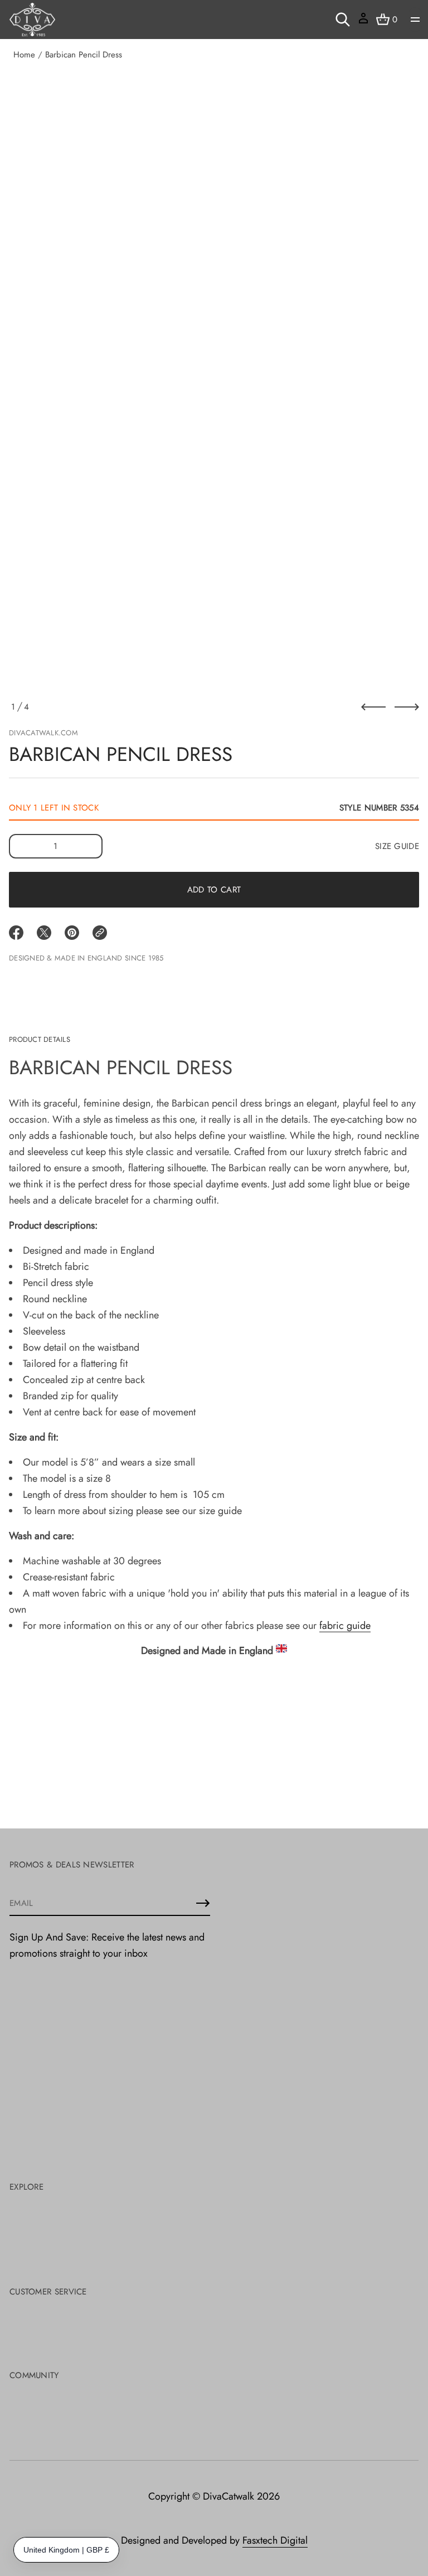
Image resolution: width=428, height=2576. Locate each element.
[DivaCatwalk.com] (32, 20)
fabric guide (345, 1626)
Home (24, 55)
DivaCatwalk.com (43, 733)
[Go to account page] (363, 22)
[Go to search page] (343, 20)
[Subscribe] (203, 1903)
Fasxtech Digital (275, 2540)
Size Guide (397, 846)
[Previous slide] (373, 707)
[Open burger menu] (415, 20)
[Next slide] (407, 707)
